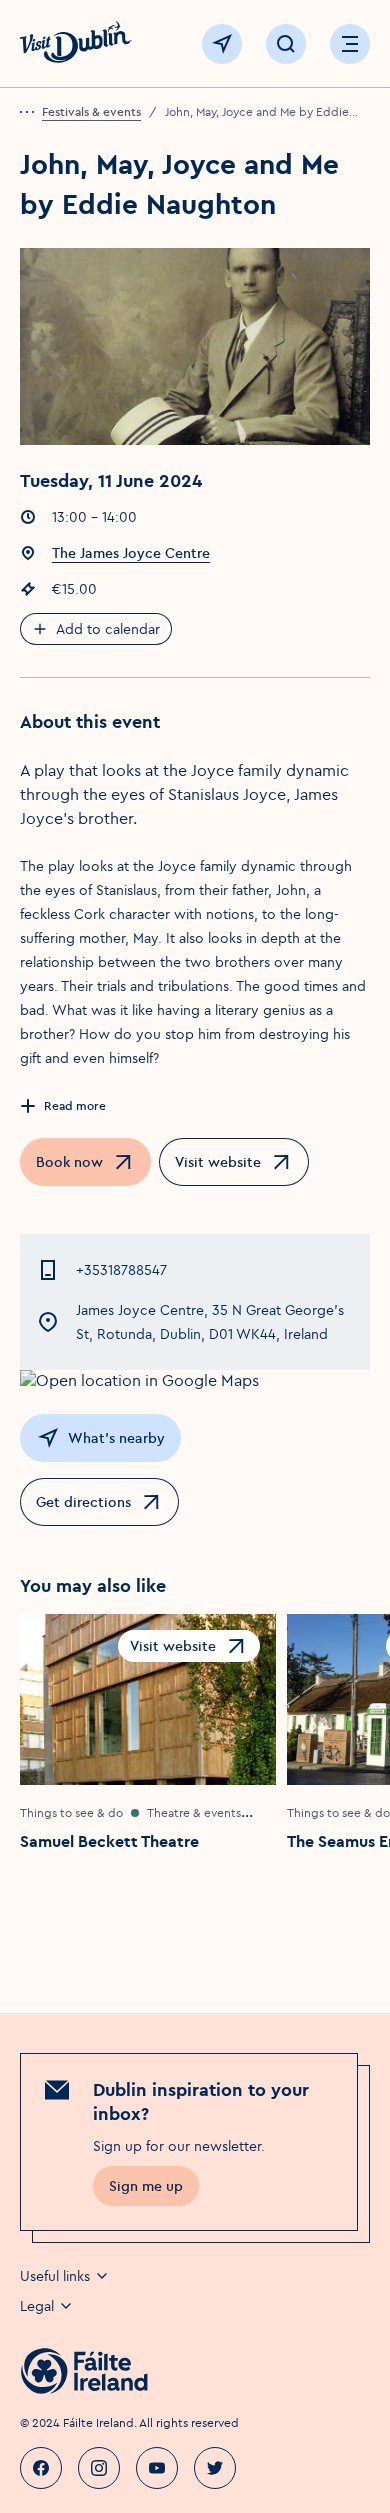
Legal (37, 2306)
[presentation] (31, 112)
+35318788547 (121, 1270)
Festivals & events (91, 111)
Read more (75, 1105)
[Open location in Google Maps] (195, 1380)
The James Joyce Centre (131, 553)
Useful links (55, 2276)
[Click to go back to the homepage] (76, 44)
